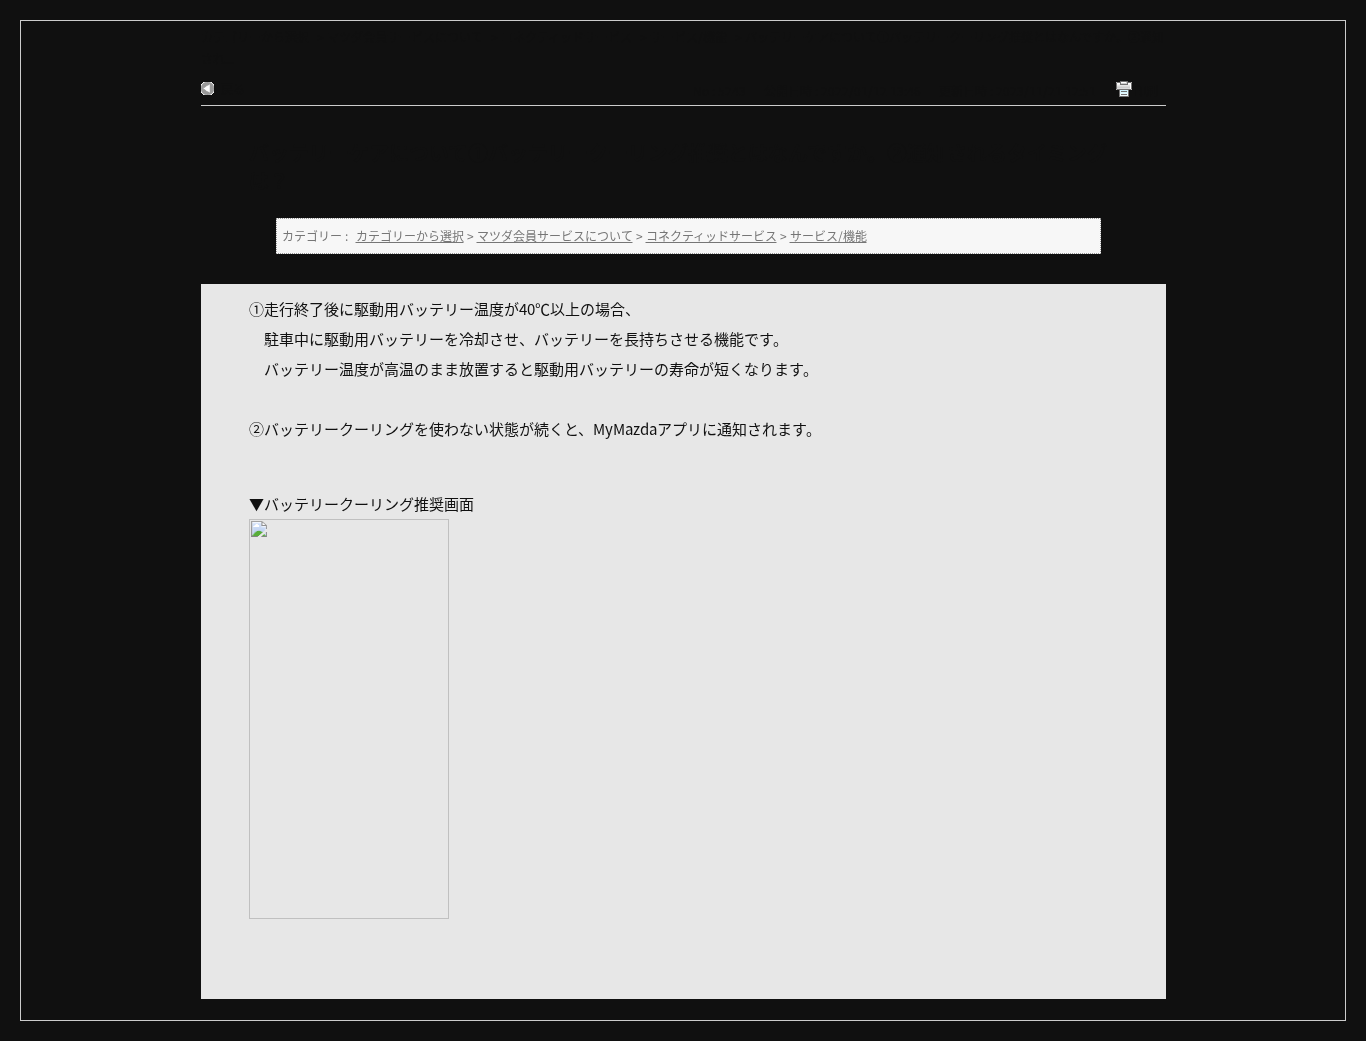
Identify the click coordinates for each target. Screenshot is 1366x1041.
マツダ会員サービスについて (405, 36)
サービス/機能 (688, 36)
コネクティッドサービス (566, 36)
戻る (233, 88)
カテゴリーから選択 (255, 36)
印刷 (1146, 90)
